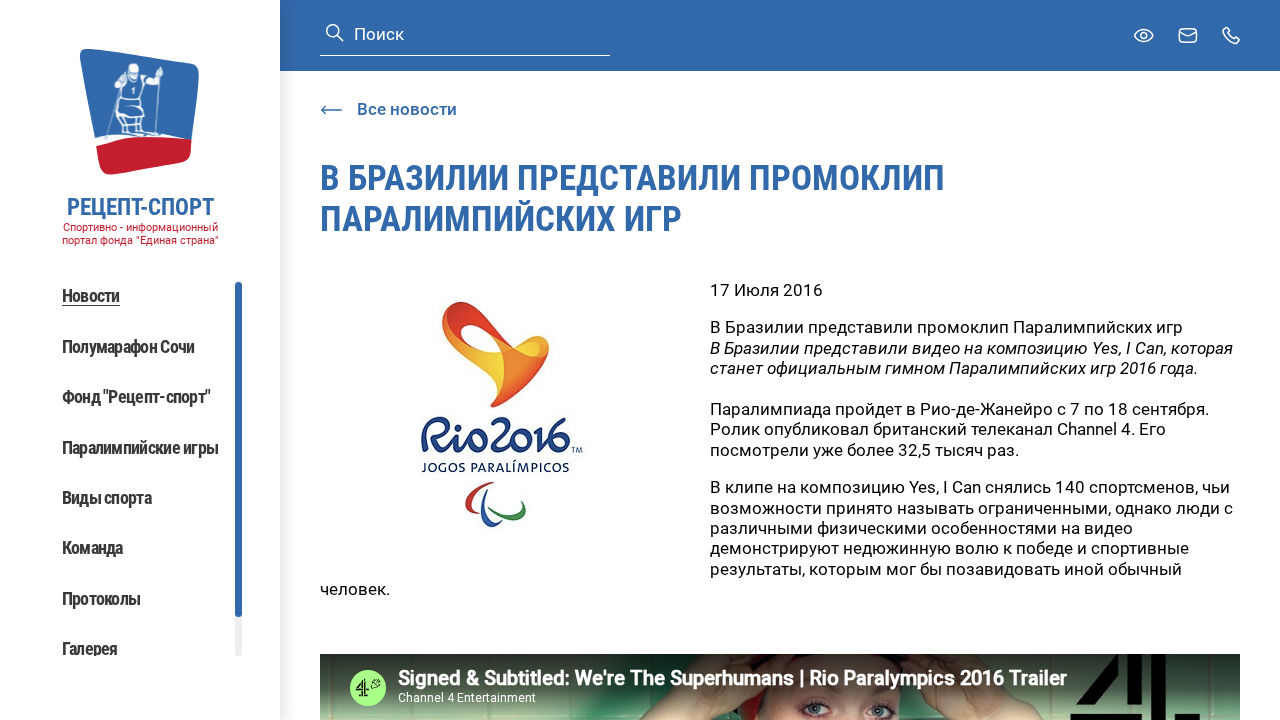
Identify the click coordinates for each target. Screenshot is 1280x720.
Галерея (90, 648)
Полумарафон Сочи (128, 346)
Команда (92, 547)
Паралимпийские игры (140, 447)
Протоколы (101, 598)
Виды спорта (106, 497)
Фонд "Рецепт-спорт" (136, 396)
